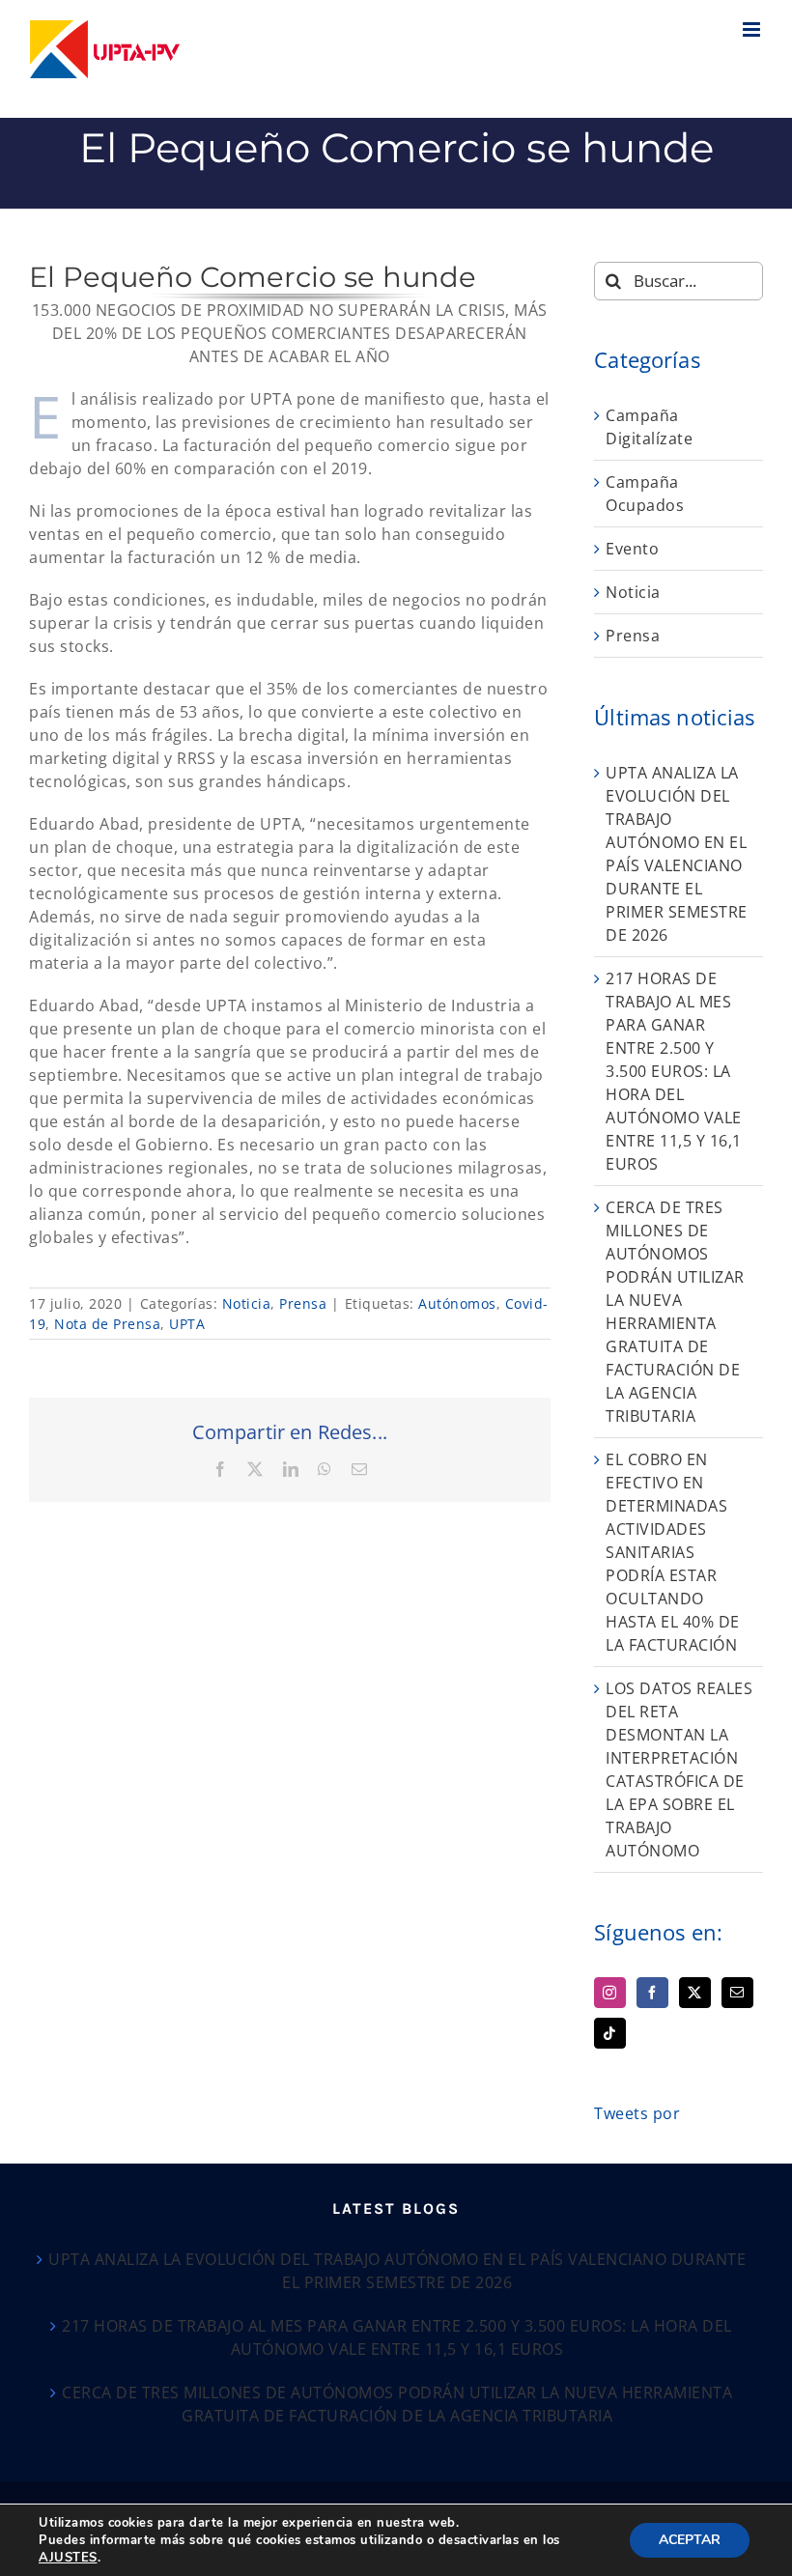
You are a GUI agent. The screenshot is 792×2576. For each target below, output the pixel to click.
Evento (632, 549)
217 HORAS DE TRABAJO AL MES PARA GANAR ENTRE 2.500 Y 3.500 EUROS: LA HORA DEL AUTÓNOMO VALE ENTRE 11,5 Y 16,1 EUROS (674, 1071)
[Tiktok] (610, 2033)
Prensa (303, 1303)
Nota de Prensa (107, 1324)
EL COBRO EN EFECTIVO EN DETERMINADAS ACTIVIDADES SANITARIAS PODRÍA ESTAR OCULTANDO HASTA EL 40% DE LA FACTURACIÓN (673, 1552)
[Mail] (737, 1993)
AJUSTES (68, 2558)
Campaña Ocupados (645, 494)
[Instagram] (610, 1993)
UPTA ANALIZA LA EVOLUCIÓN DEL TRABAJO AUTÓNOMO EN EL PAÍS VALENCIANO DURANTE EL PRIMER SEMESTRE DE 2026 (397, 2271)
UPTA (187, 1324)
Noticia (247, 1303)
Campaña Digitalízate (649, 427)
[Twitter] (695, 1993)
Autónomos (457, 1303)
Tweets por (637, 2113)
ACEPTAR (690, 2540)
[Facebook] (652, 1993)
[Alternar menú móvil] (753, 29)
